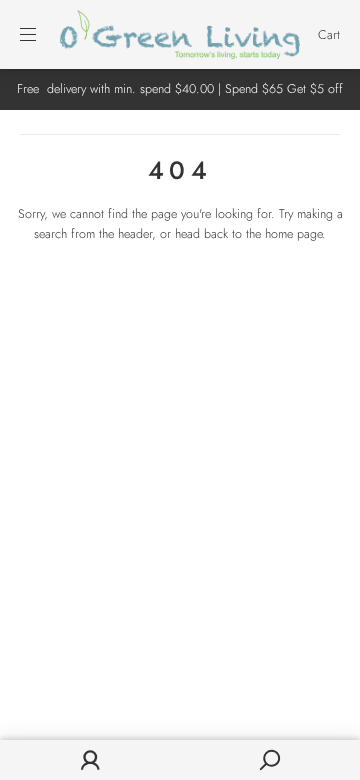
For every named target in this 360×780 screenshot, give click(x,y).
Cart (329, 35)
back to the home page (263, 234)
